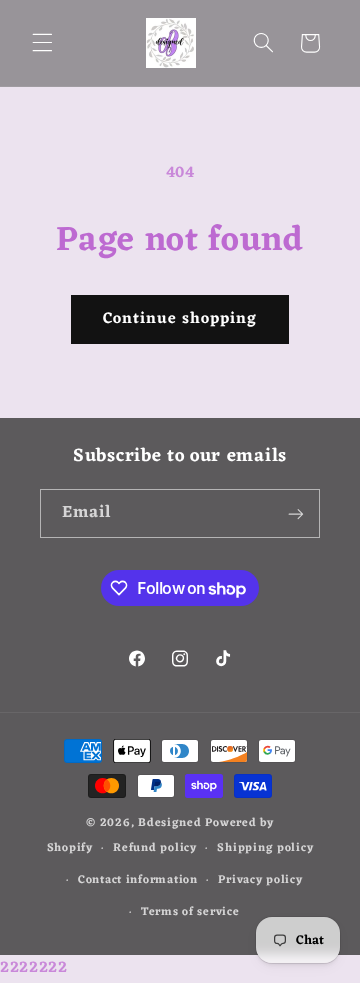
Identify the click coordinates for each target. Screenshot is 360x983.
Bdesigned (170, 823)
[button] (42, 43)
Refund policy (155, 848)
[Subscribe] (296, 513)
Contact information (138, 880)
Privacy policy (260, 880)
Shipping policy (265, 848)
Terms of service (190, 912)
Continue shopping (180, 319)
